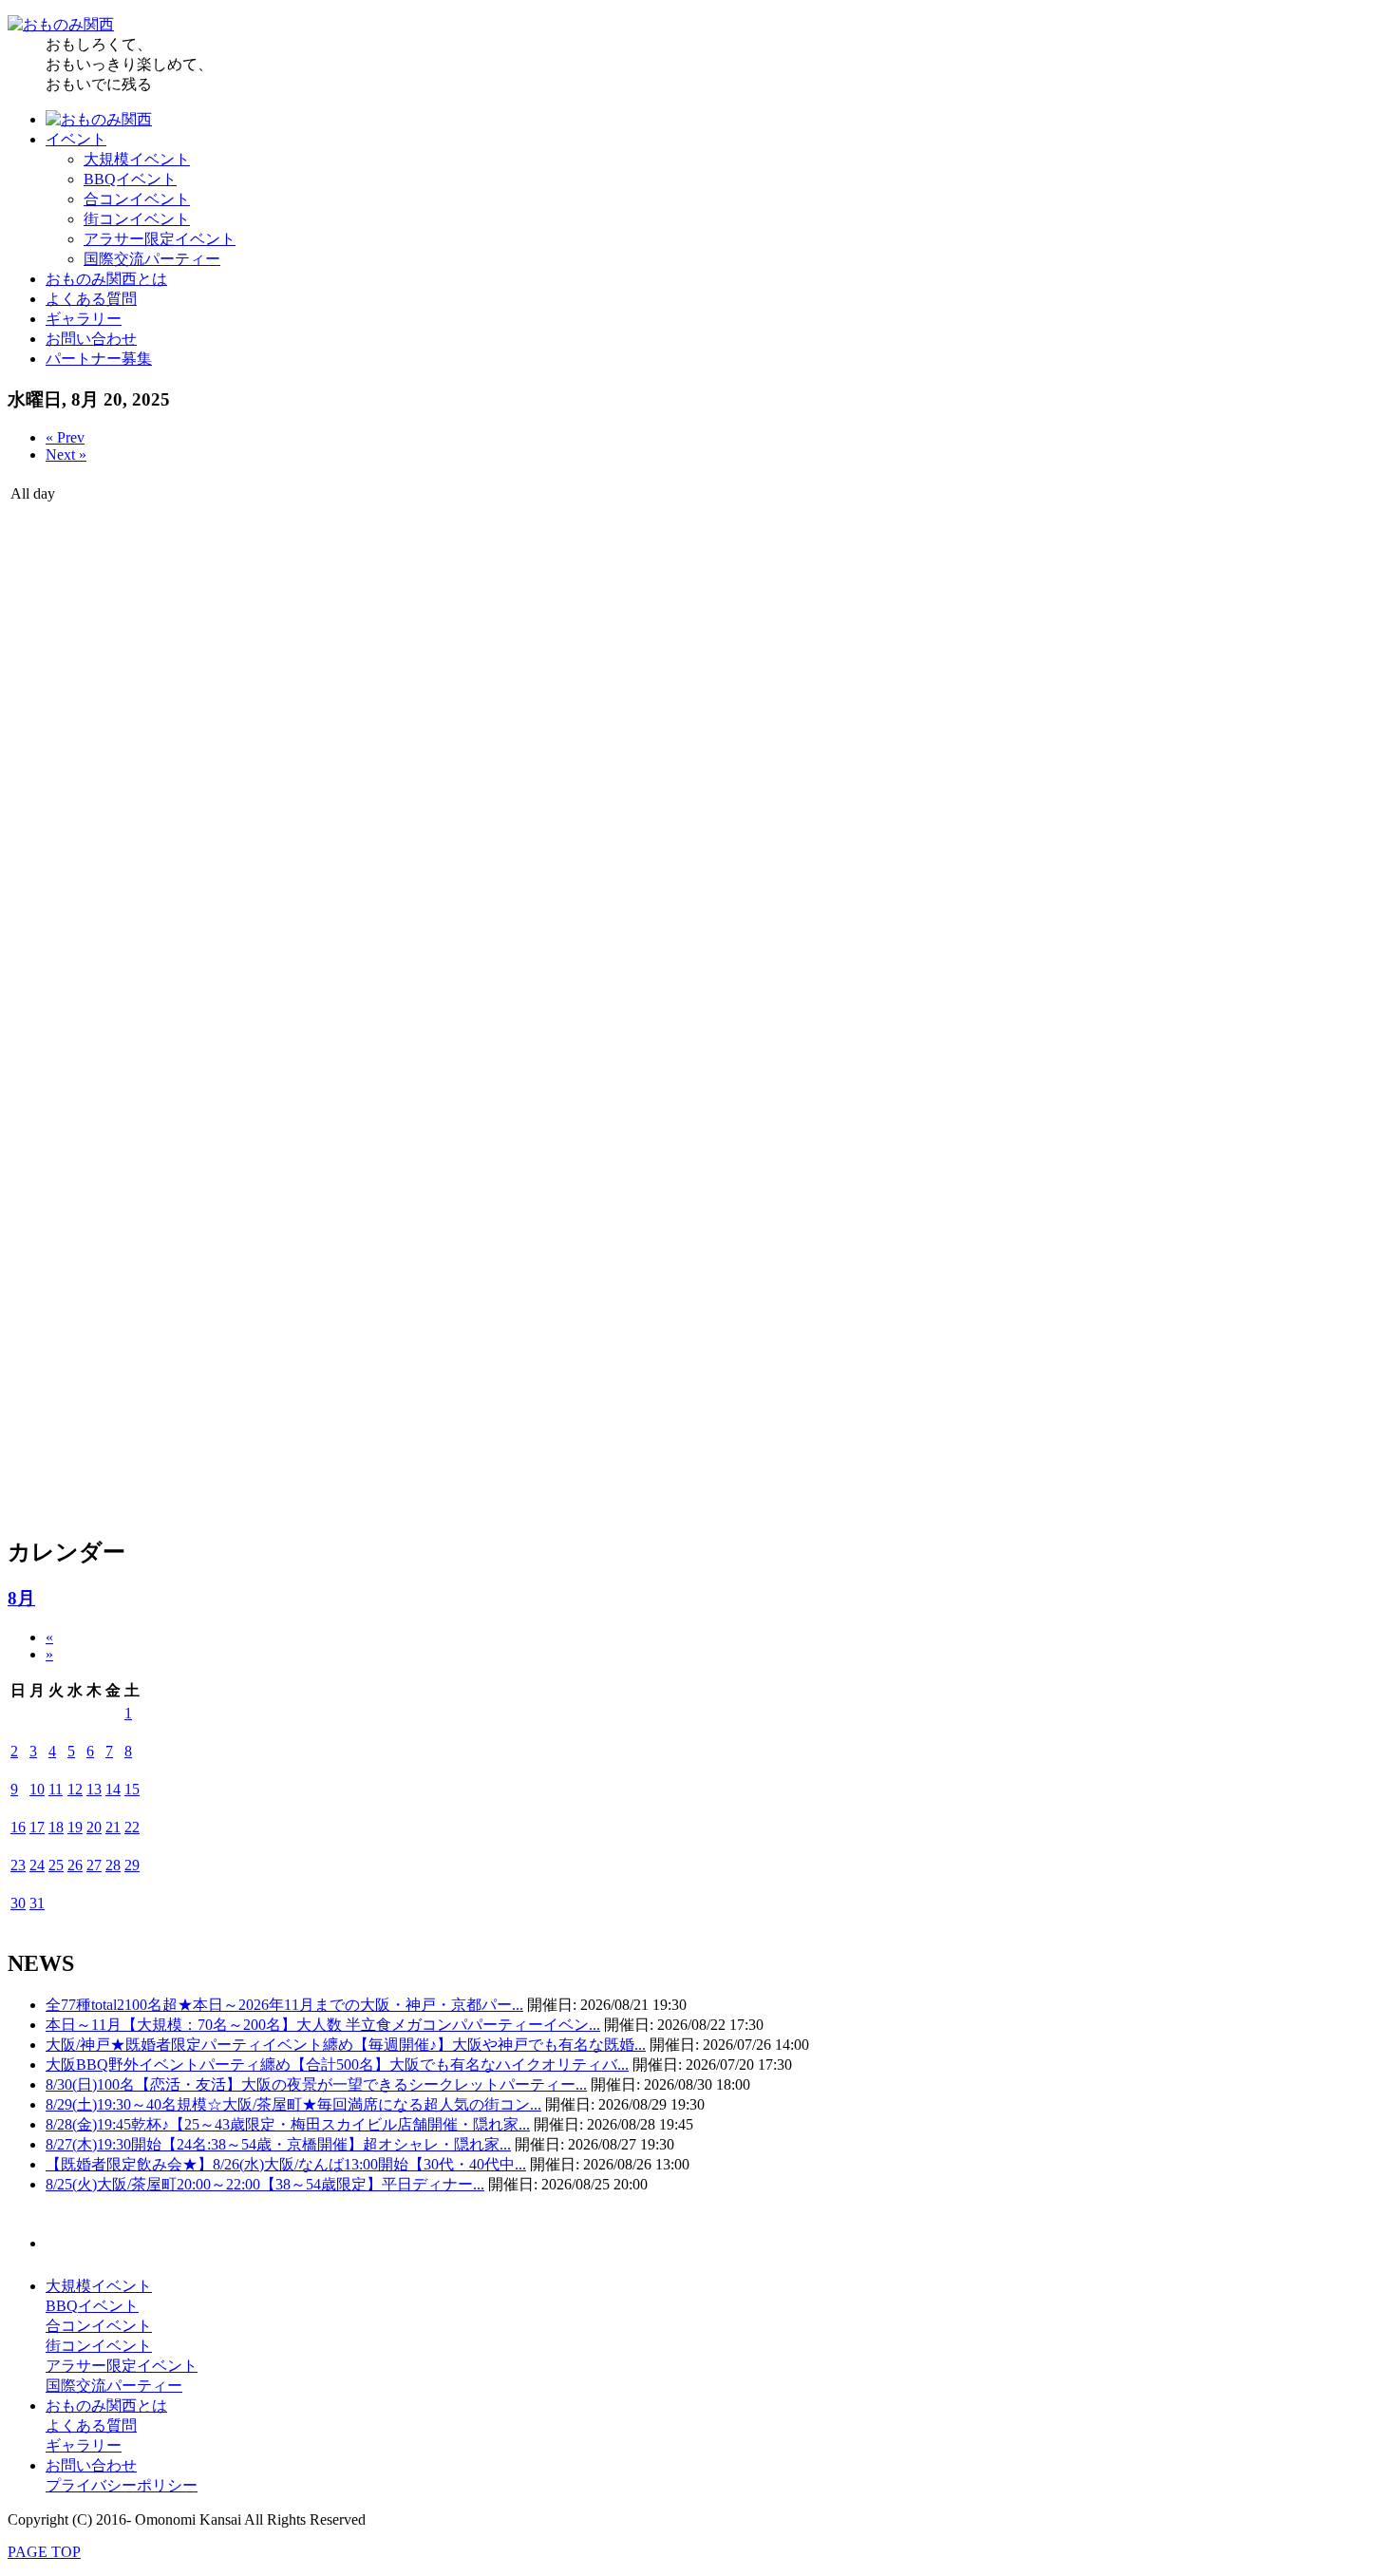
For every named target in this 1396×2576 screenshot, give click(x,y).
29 (132, 1865)
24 (37, 1865)
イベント (76, 139)
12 (75, 1789)
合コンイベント (137, 199)
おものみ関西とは (106, 279)
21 (113, 1827)
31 (37, 1903)
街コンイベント (137, 219)
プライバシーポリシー (122, 2485)
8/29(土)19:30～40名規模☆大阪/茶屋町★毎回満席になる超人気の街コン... (293, 2104)
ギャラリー (84, 319)
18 (56, 1827)
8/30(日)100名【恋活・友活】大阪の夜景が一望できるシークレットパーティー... (316, 2084)
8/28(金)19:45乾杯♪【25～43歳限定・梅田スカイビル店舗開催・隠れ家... (288, 2124)
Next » (66, 455)
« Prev (65, 437)
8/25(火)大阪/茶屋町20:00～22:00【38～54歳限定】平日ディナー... (265, 2184)
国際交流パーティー (152, 259)
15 (132, 1789)
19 (75, 1827)
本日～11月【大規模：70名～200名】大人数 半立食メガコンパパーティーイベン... (323, 2025)
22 (132, 1827)
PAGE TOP (44, 2552)
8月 (21, 1598)
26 (75, 1865)
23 (18, 1865)
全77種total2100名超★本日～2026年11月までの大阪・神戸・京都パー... (284, 2005)
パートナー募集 (99, 359)
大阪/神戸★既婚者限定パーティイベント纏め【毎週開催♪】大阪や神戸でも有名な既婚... (346, 2045)
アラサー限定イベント (160, 239)
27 (94, 1865)
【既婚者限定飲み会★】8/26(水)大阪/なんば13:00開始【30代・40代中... (286, 2164)
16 (18, 1827)
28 (113, 1865)
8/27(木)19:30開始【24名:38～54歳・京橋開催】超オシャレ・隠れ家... (278, 2144)
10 (37, 1789)
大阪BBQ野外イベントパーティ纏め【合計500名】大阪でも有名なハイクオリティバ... (337, 2065)
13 (94, 1789)
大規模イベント (137, 159)
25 (56, 1865)
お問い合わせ (91, 339)
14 (113, 1789)
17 (37, 1827)
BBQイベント (130, 179)
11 (56, 1789)
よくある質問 (91, 299)
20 (94, 1827)
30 (18, 1903)
